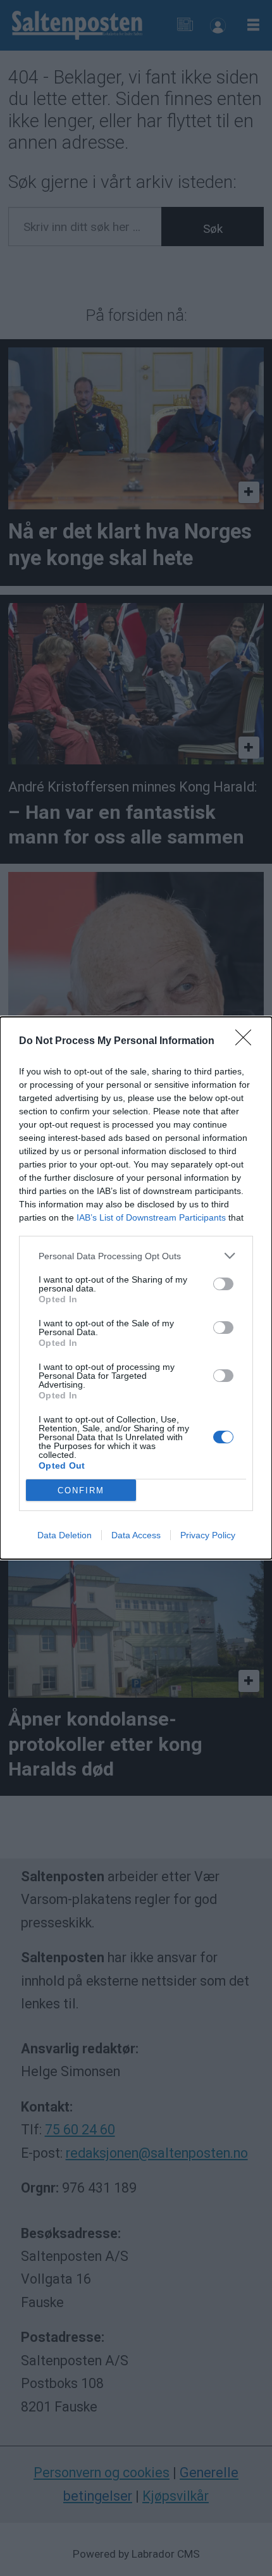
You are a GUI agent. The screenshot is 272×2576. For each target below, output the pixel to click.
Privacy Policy (208, 1535)
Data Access (136, 1535)
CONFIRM (81, 1490)
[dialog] (136, 1288)
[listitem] (136, 1256)
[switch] (223, 1284)
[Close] (247, 1042)
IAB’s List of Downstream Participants (151, 1217)
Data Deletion (65, 1535)
